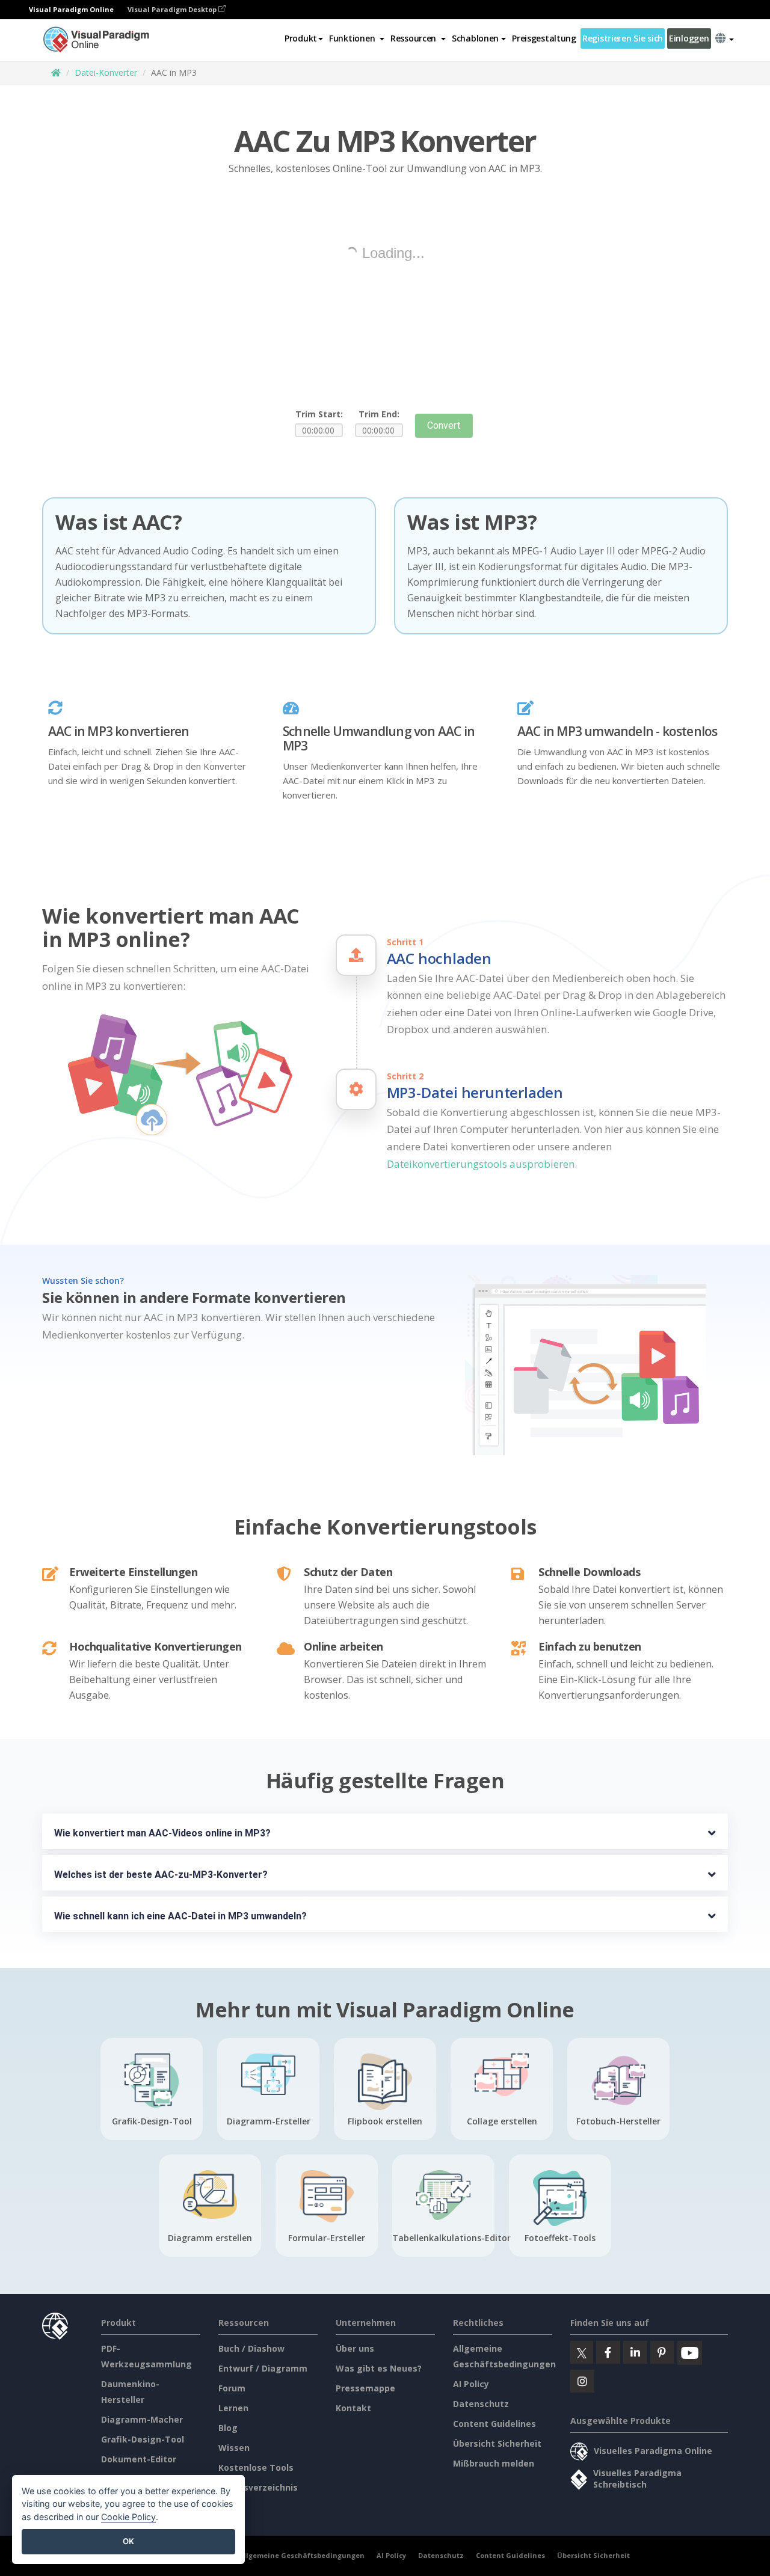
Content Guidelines (494, 2424)
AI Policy (471, 2384)
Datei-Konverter (106, 72)
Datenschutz (481, 2404)
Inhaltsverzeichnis (258, 2487)
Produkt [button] (301, 38)
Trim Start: (319, 414)
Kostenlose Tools (256, 2467)
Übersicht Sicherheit (497, 2443)
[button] (357, 38)
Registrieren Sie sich (623, 38)
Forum (232, 2388)
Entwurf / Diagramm (263, 2368)
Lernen (233, 2408)
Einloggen (689, 38)
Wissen (234, 2448)
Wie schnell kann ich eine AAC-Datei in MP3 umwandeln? (180, 1916)
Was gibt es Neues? (379, 2368)
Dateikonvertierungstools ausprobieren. (482, 1164)
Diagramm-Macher (142, 2419)
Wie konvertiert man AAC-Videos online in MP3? (162, 1833)
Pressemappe (365, 2388)
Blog (228, 2428)
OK (128, 2541)
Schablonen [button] (475, 38)
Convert (444, 425)
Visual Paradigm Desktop (173, 9)
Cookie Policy (128, 2517)
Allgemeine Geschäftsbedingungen (302, 2555)
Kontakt (353, 2408)
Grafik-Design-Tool (143, 2439)
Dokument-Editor (139, 2459)
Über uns (355, 2348)
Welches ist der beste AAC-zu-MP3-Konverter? (161, 1875)
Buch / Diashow (251, 2348)
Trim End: (379, 414)
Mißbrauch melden (494, 2463)
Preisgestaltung (544, 38)
